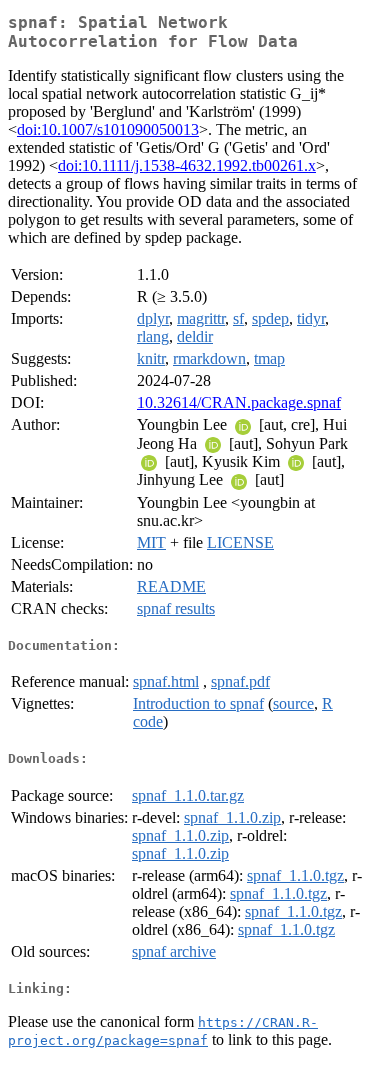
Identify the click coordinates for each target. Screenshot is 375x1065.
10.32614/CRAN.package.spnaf (239, 402)
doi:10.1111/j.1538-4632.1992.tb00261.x (187, 165)
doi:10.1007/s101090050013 (108, 129)
